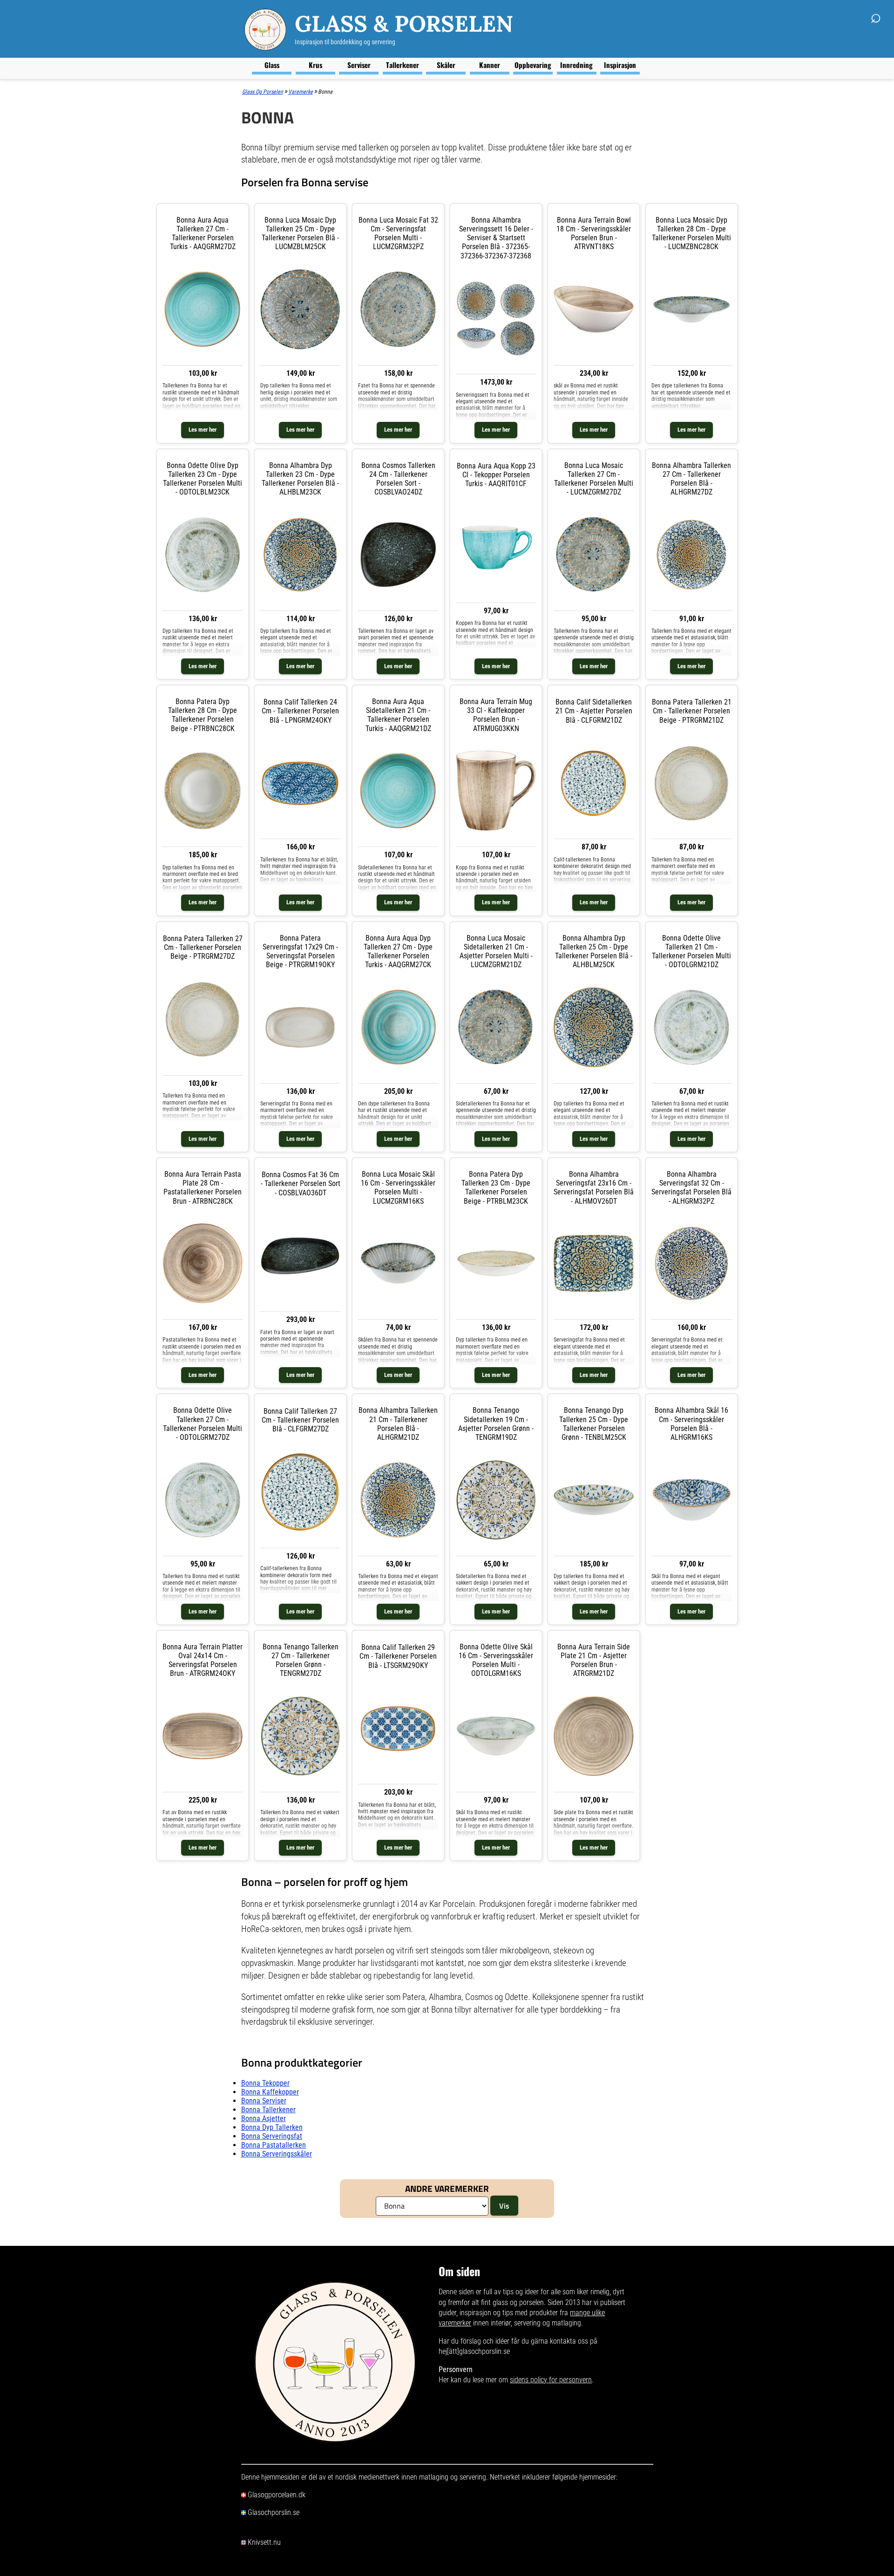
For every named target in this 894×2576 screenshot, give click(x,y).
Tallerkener (403, 65)
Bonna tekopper (265, 2083)
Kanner (490, 65)
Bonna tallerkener (268, 2110)
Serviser (359, 65)
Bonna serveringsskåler (277, 2154)
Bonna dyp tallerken (272, 2127)
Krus (315, 65)
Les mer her (203, 430)
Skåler (446, 65)
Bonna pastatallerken (274, 2145)
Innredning (576, 65)
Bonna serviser (264, 2101)
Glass (272, 65)
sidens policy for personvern (551, 2380)
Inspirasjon (620, 65)
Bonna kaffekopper (270, 2092)
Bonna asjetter (264, 2118)
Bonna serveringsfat (272, 2136)
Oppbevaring (533, 65)
